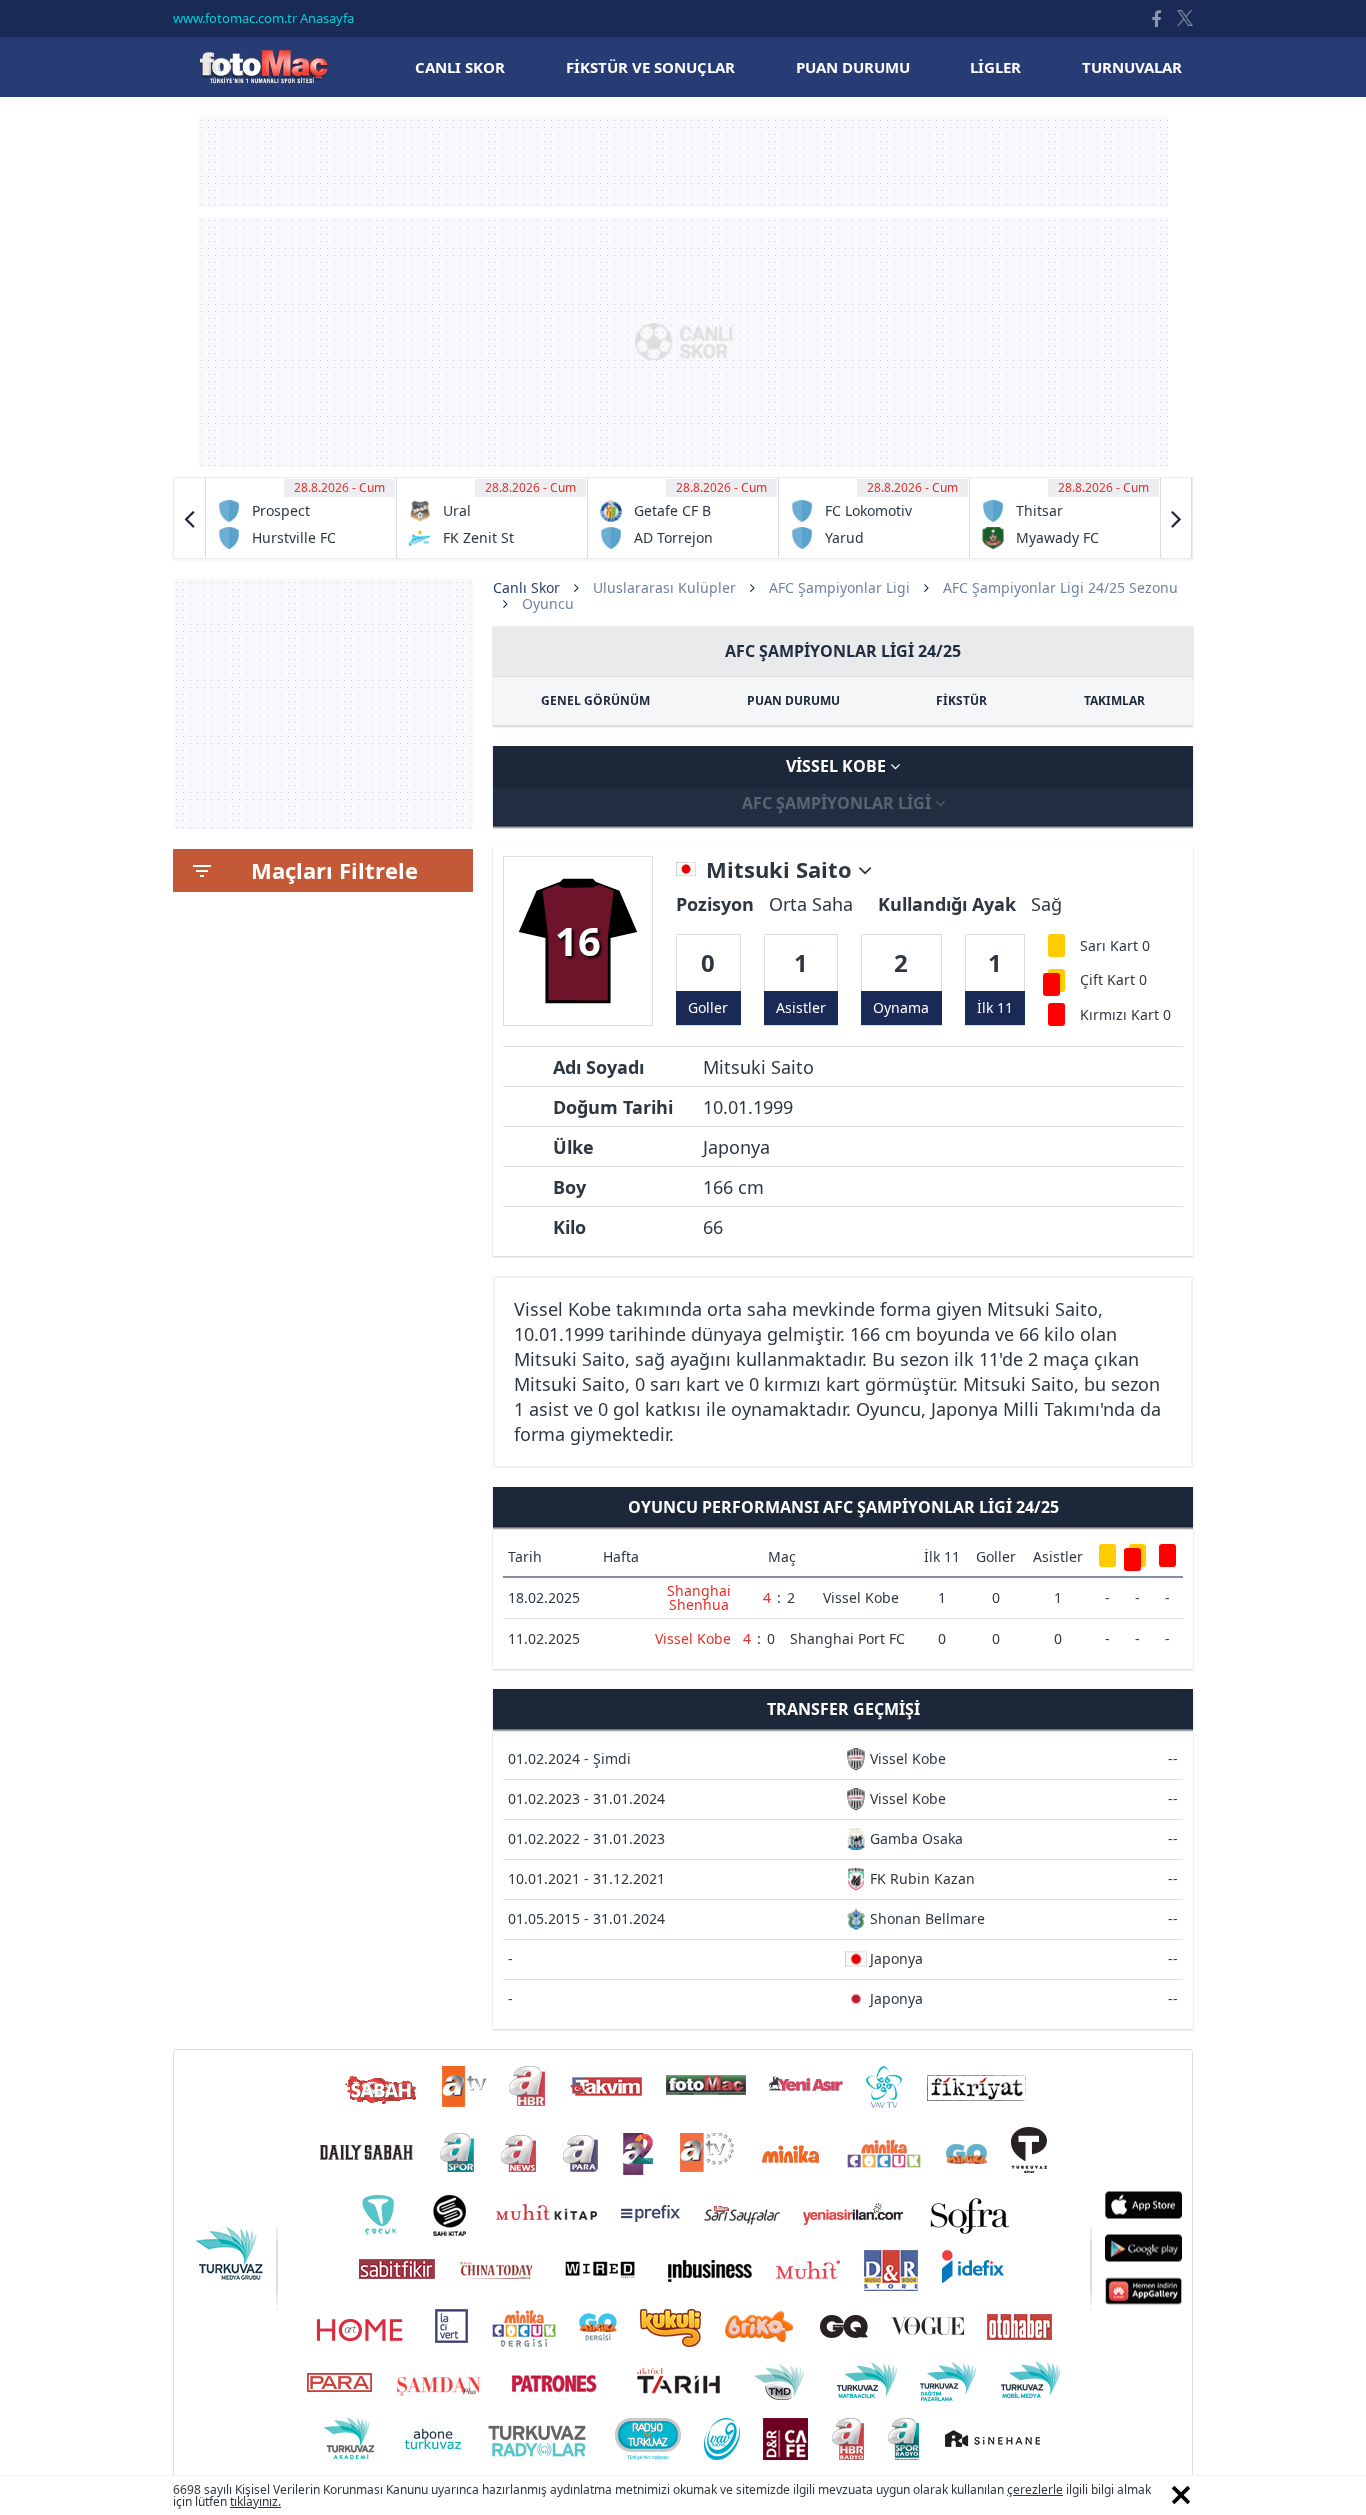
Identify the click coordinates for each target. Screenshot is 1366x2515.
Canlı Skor (263, 66)
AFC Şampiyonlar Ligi (839, 587)
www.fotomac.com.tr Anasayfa (263, 18)
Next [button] (1176, 518)
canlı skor (460, 67)
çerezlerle (1035, 2489)
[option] (301, 518)
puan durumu (853, 67)
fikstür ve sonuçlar (650, 67)
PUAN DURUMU (793, 700)
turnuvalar (1132, 67)
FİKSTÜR (961, 700)
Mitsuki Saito (782, 870)
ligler (995, 67)
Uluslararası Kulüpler (664, 587)
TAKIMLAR (1114, 700)
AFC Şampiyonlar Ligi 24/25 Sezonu (1060, 587)
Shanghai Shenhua (699, 1597)
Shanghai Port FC (847, 1638)
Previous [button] (190, 518)
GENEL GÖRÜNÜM (595, 700)
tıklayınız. (255, 2501)
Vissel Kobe (838, 766)
